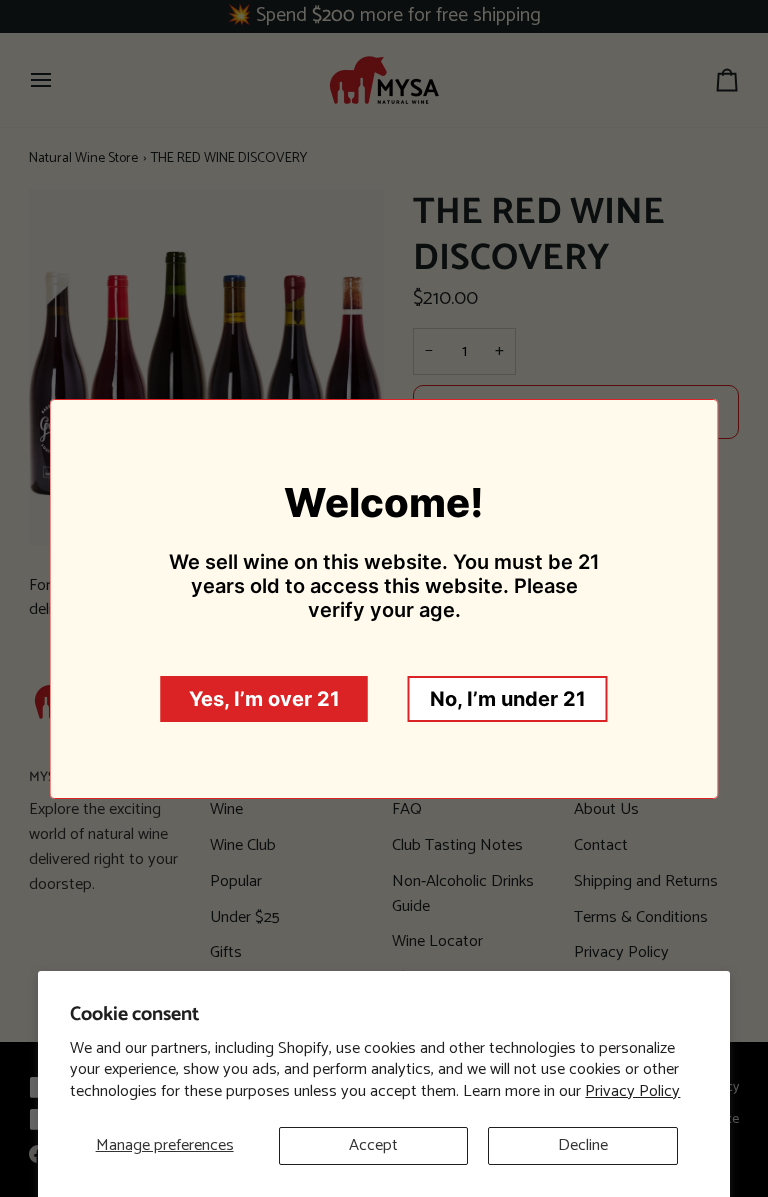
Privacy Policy (632, 1091)
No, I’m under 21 (508, 699)
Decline (583, 1145)
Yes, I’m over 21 (264, 699)
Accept (373, 1145)
